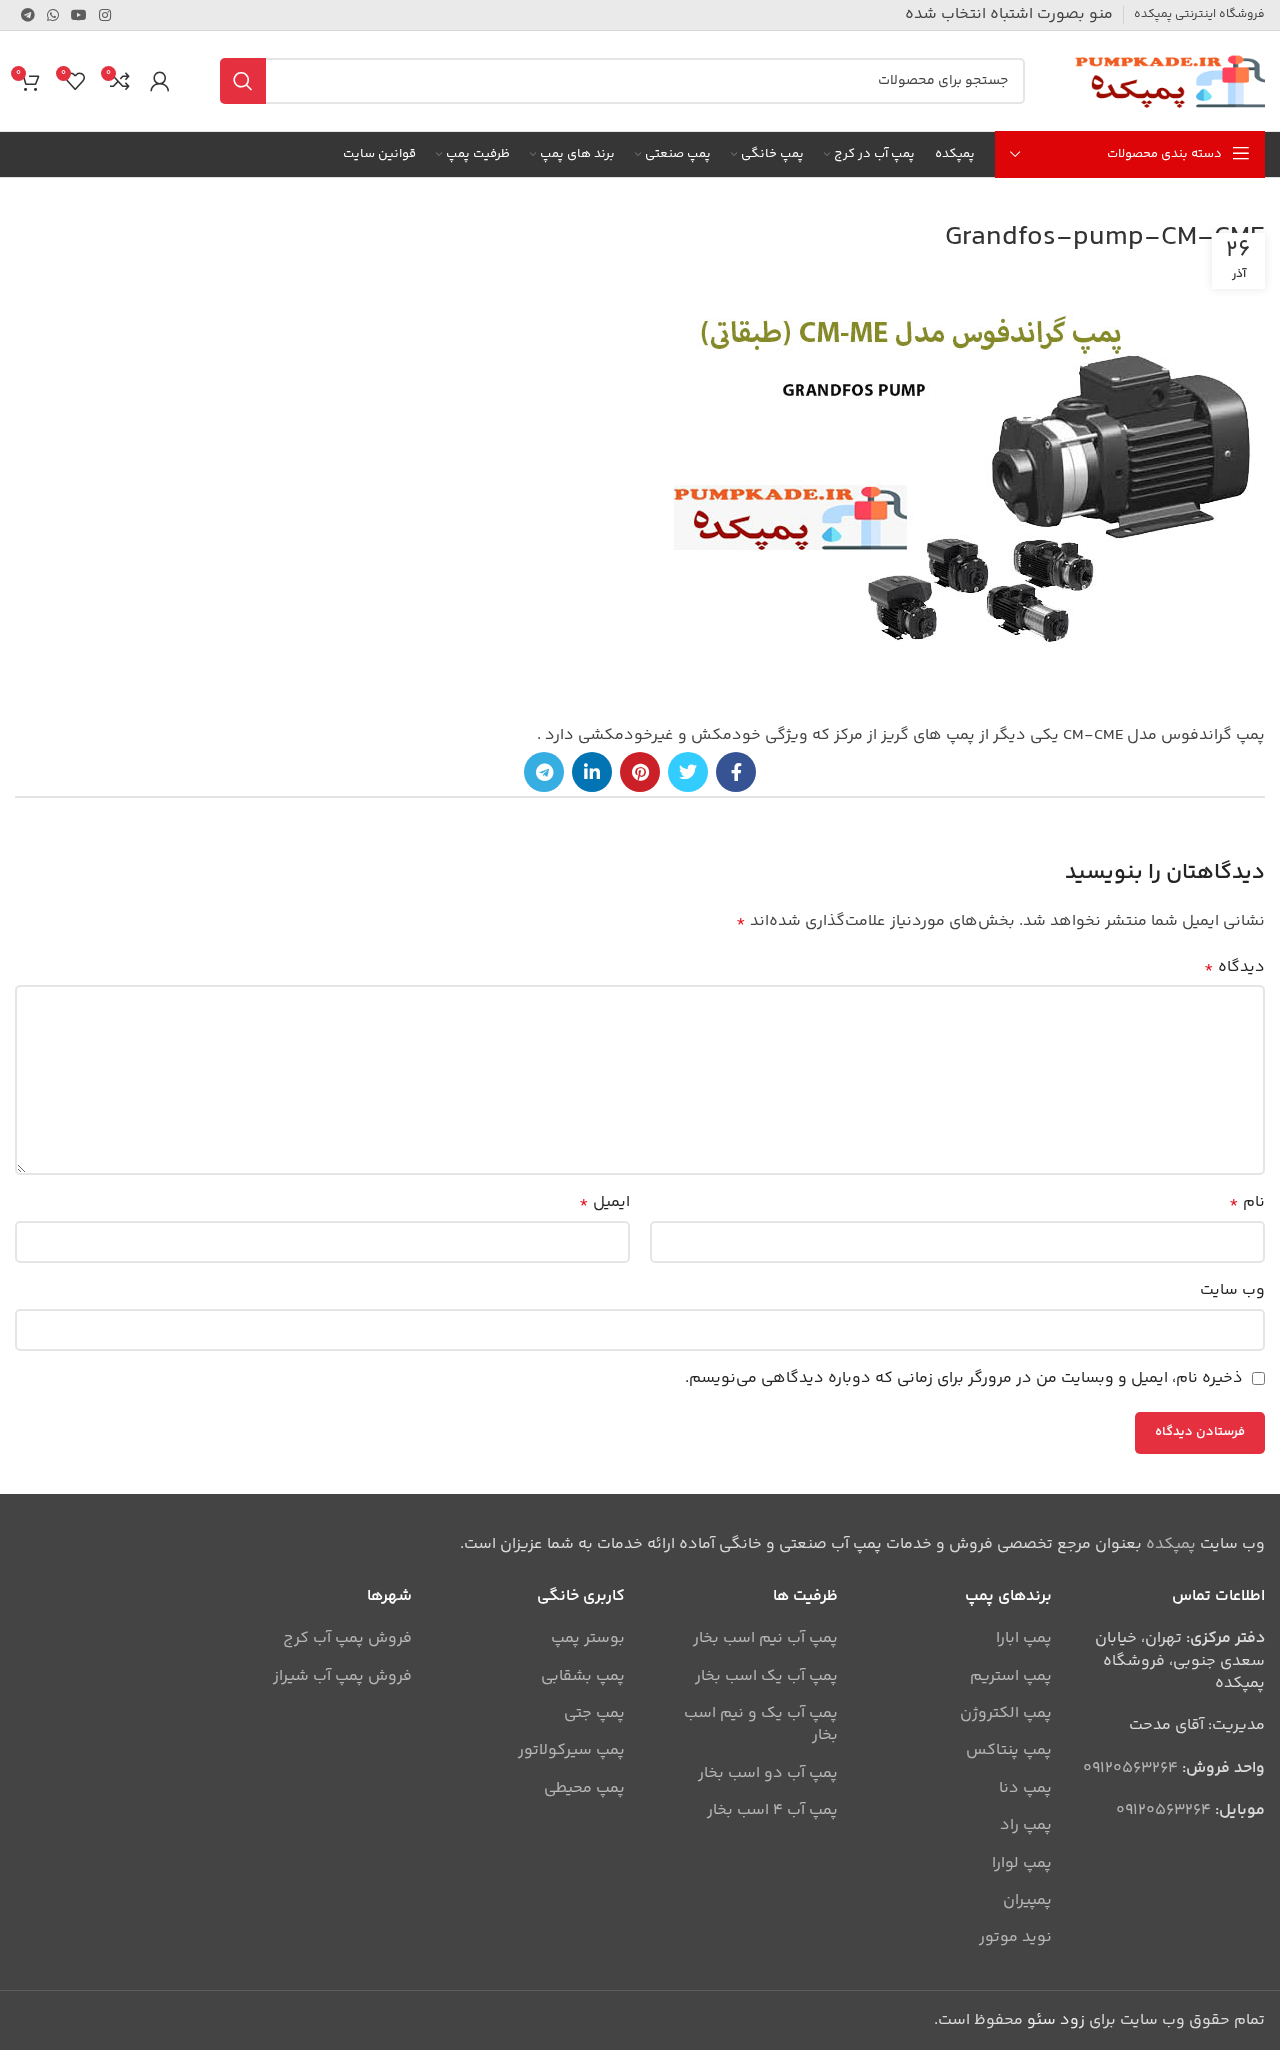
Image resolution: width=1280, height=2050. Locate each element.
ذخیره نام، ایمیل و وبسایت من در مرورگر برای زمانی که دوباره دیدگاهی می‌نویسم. (964, 1378)
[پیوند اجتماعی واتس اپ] (53, 15)
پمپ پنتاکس (1009, 1751)
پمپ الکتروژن (1006, 1714)
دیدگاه (1234, 967)
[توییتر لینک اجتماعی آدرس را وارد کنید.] (688, 772)
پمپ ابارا (1024, 1639)
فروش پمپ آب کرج (347, 1639)
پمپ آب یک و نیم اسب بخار (761, 1725)
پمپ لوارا (1022, 1864)
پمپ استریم (1011, 1677)
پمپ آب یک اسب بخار (766, 1677)
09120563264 (1130, 1768)
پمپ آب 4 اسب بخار (772, 1811)
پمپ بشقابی (583, 1677)
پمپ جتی (594, 1714)
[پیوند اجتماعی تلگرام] (28, 15)
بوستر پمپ (588, 1639)
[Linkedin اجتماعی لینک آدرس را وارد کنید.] (592, 772)
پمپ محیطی (584, 1789)
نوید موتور (1015, 1938)
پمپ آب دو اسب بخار (768, 1774)
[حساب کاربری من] (160, 81)
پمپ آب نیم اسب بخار (765, 1639)
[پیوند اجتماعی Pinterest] (640, 772)
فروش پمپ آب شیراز (342, 1677)
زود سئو (1056, 2020)
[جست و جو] (243, 81)
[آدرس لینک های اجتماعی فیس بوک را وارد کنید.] (736, 772)
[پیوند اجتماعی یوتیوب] (79, 15)
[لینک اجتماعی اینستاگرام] (105, 15)
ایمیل (604, 1202)
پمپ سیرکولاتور (571, 1751)
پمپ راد (1026, 1826)
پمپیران (1027, 1901)
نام (1247, 1202)
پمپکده (1171, 1544)
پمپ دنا (1025, 1789)
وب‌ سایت (1232, 1290)
